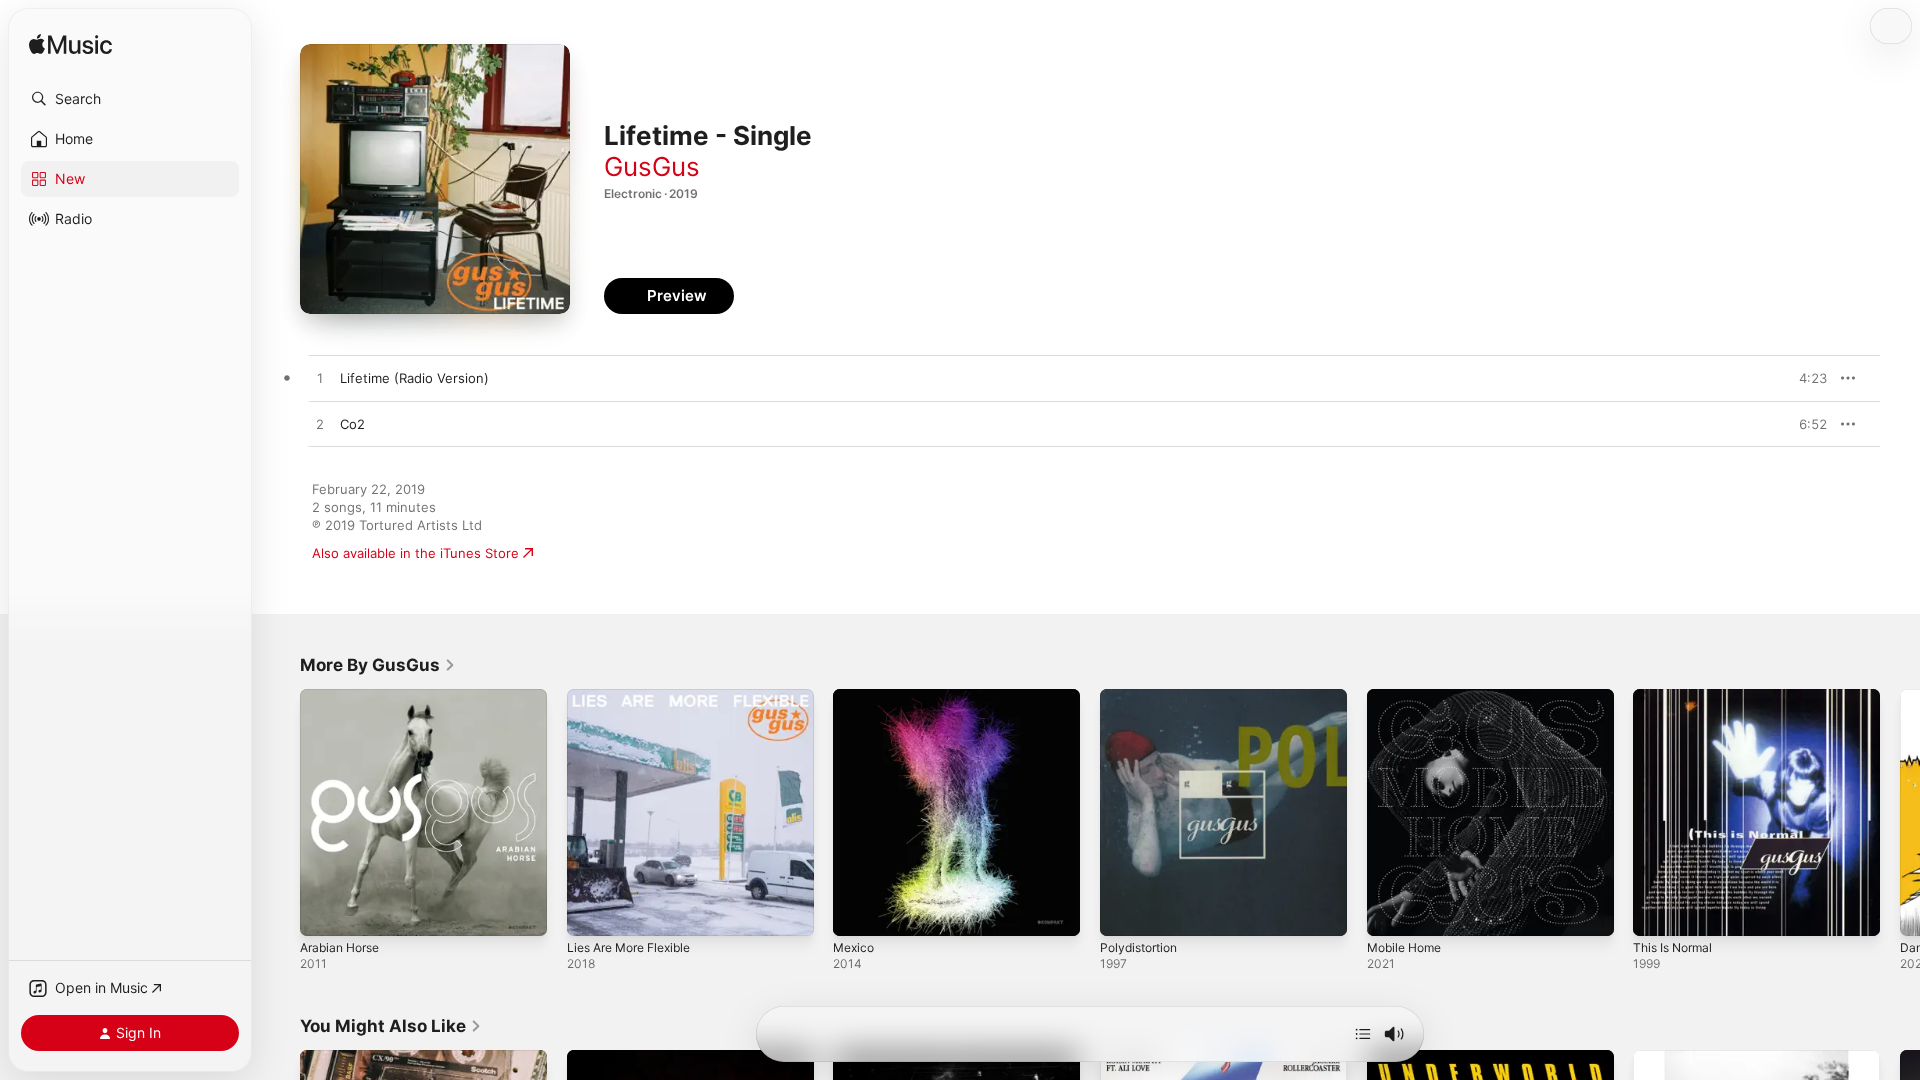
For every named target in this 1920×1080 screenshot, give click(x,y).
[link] (378, 665)
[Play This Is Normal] (1658, 911)
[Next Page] (1900, 812)
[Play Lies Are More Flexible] (592, 911)
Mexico (855, 697)
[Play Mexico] (858, 911)
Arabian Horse (344, 697)
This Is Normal (1677, 697)
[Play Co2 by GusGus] (320, 425)
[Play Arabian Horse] (325, 911)
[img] (70, 45)
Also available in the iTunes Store (415, 553)
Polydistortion (1143, 697)
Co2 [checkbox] (352, 424)
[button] (130, 99)
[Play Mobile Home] (1392, 911)
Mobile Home (1408, 697)
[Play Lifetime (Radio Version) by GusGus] (320, 379)
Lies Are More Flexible (637, 697)
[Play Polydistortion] (1125, 911)
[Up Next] (1363, 1034)
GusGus (652, 166)
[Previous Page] (280, 812)
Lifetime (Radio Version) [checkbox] (414, 378)
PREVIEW (1805, 378)
